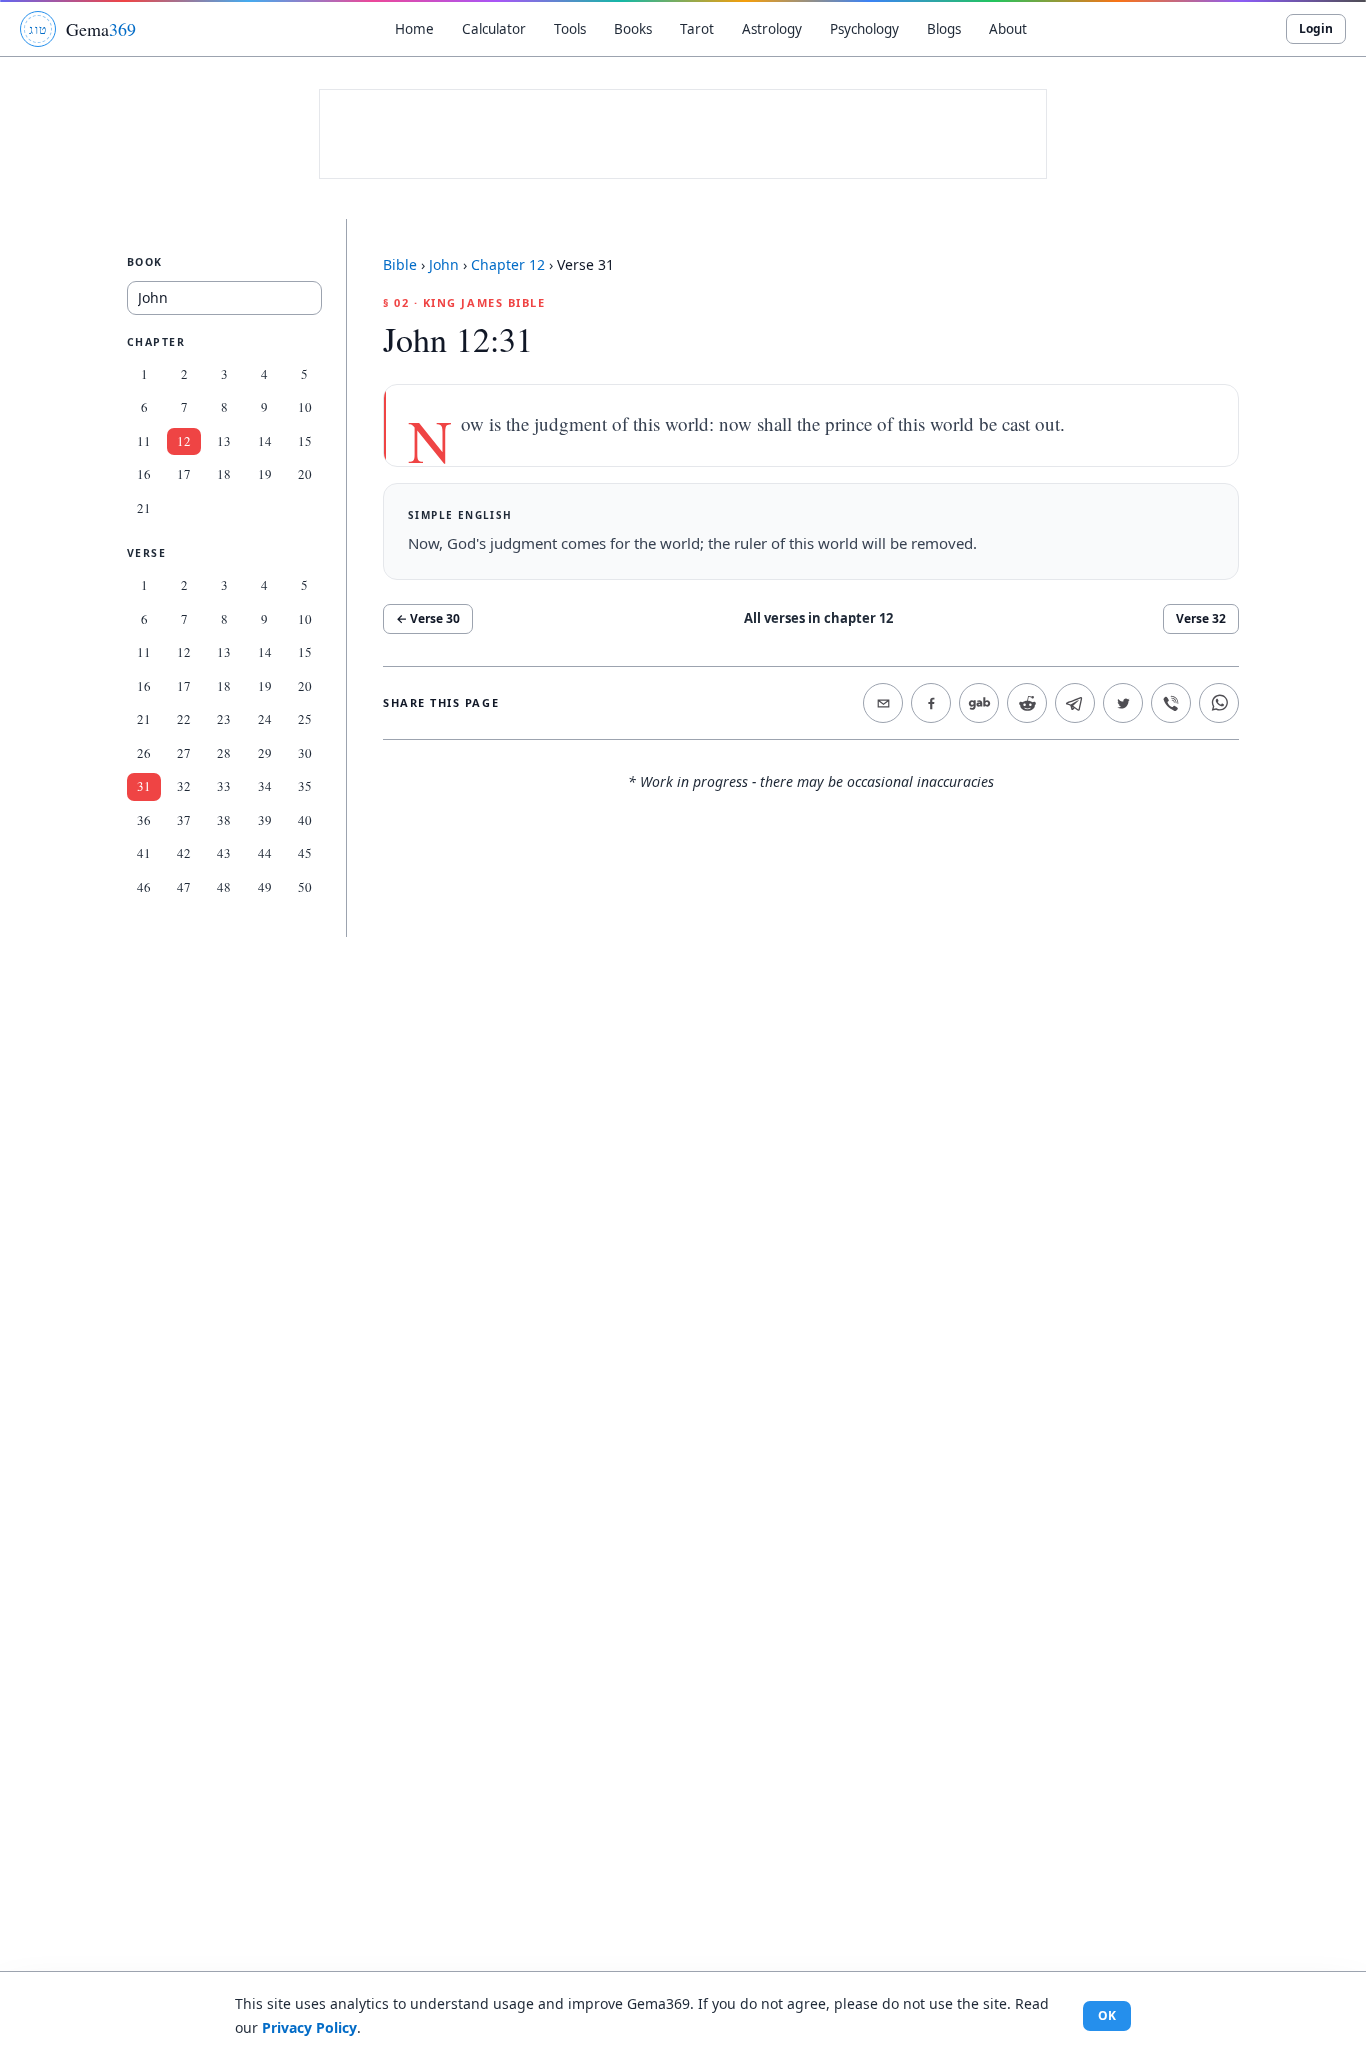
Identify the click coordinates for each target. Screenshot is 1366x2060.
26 (144, 753)
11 (144, 441)
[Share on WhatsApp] (1219, 703)
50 (305, 887)
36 (144, 820)
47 (184, 887)
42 (184, 853)
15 (305, 441)
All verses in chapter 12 (818, 618)
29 (265, 753)
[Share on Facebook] (931, 703)
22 (184, 719)
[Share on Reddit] (1027, 703)
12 (184, 441)
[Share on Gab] (979, 703)
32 (184, 786)
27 (184, 753)
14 (265, 441)
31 (144, 786)
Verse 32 (1201, 618)
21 (144, 508)
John (444, 264)
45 (305, 853)
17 (184, 474)
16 (144, 474)
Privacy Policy (309, 2027)
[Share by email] (883, 703)
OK (1107, 2015)
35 (305, 786)
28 (224, 753)
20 (305, 474)
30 (305, 753)
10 (305, 407)
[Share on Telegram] (1075, 703)
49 (265, 887)
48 (224, 887)
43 (224, 853)
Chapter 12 (508, 264)
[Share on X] (1123, 703)
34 (265, 786)
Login (1316, 28)
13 (224, 441)
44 (265, 853)
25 (305, 719)
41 (144, 853)
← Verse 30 (428, 618)
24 (265, 719)
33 (224, 786)
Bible (400, 264)
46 (144, 887)
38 (224, 820)
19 (265, 474)
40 (305, 820)
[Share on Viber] (1171, 703)
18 (224, 474)
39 (265, 820)
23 (224, 719)
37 (184, 820)
